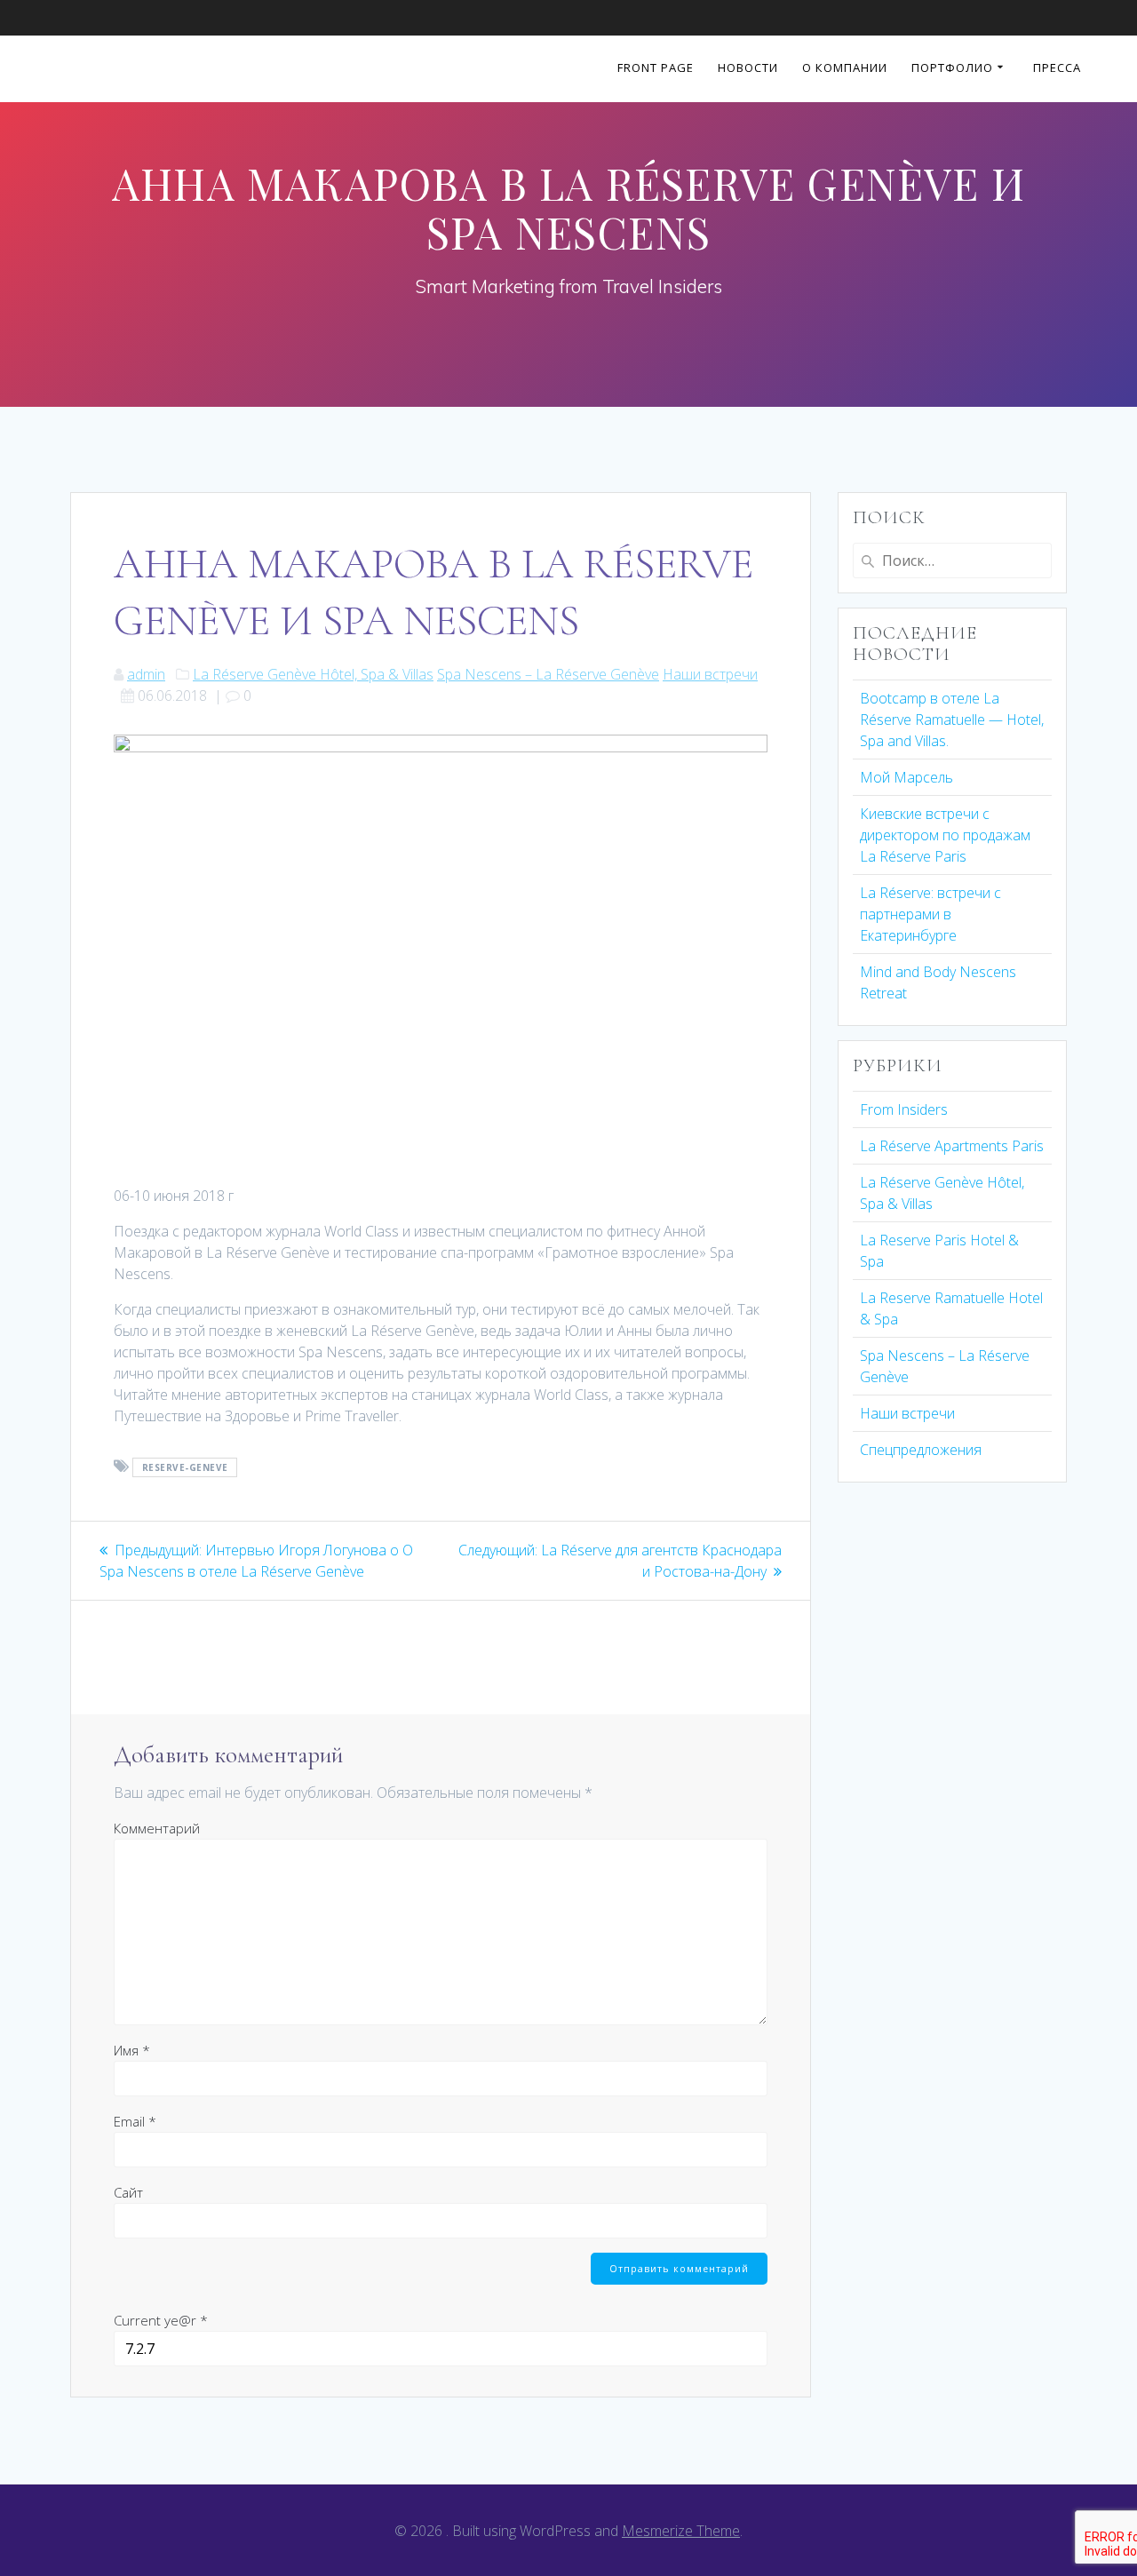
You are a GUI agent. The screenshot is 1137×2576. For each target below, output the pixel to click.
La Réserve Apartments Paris (952, 1146)
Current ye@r (161, 2320)
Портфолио (952, 69)
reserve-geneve (185, 1467)
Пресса (1057, 69)
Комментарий (157, 1828)
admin (146, 674)
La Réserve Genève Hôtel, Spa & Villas (313, 674)
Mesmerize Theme (681, 2531)
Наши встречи (710, 674)
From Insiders (904, 1109)
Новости (748, 69)
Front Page (656, 69)
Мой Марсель (906, 777)
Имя (132, 2050)
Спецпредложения (921, 1450)
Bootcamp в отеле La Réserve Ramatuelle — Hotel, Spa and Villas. (952, 720)
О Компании (845, 69)
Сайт (128, 2192)
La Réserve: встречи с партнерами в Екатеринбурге (930, 914)
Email (135, 2121)
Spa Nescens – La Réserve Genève (548, 674)
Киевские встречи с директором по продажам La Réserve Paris (945, 835)
